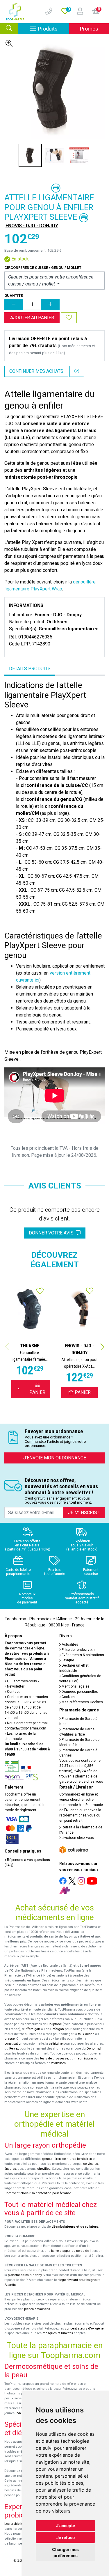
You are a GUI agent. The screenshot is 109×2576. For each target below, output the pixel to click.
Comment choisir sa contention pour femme (38, 2193)
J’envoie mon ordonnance (55, 1458)
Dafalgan (57, 2029)
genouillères (51, 2159)
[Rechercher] (9, 29)
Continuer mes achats (36, 371)
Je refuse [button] (66, 2537)
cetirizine (56, 2044)
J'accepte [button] (66, 2526)
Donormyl (94, 2049)
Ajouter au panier (32, 318)
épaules (10, 2169)
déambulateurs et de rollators (75, 2227)
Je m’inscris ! (84, 1513)
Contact (13, 1692)
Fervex (14, 2049)
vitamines (58, 2063)
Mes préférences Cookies (82, 1702)
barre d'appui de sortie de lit (72, 2251)
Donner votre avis (52, 1233)
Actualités (69, 1644)
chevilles (44, 2169)
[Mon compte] (78, 12)
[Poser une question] (77, 371)
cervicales (91, 2164)
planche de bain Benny (25, 2275)
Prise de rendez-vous (78, 1650)
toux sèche (86, 2034)
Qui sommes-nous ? (23, 1681)
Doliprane (54, 2024)
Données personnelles (79, 1692)
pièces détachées (37, 2309)
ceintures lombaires (77, 2159)
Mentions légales (75, 1686)
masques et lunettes (58, 2333)
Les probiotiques (17, 2524)
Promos (89, 29)
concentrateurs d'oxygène (84, 2328)
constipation (13, 2044)
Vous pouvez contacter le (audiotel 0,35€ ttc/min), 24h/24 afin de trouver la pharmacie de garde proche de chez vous (81, 1771)
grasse (9, 2039)
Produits (54, 29)
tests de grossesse (54, 2058)
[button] (102, 1347)
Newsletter (15, 1686)
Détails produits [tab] (30, 669)
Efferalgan (32, 2029)
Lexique (67, 1660)
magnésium (84, 2058)
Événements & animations (82, 1655)
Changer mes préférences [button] (65, 2552)
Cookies (68, 1697)
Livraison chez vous (77, 1838)
